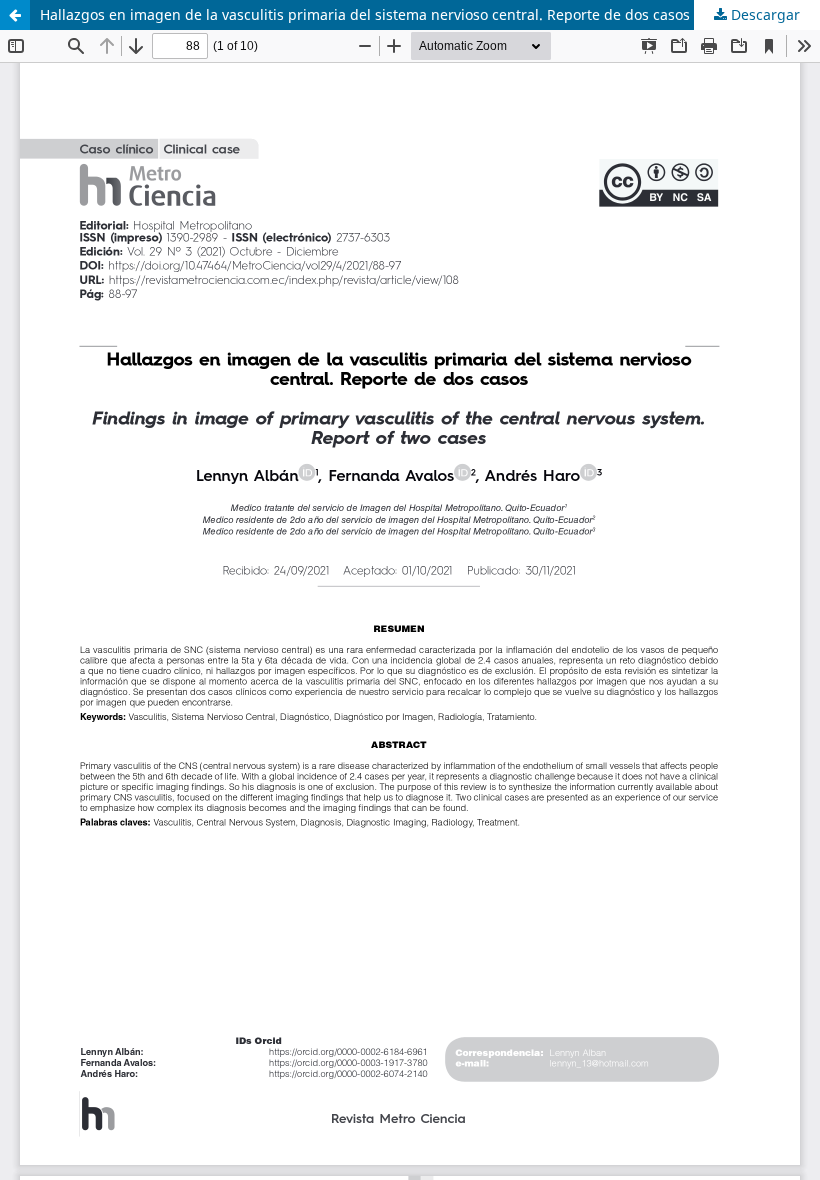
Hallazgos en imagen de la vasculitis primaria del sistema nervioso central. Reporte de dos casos (365, 14)
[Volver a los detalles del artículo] (15, 15)
